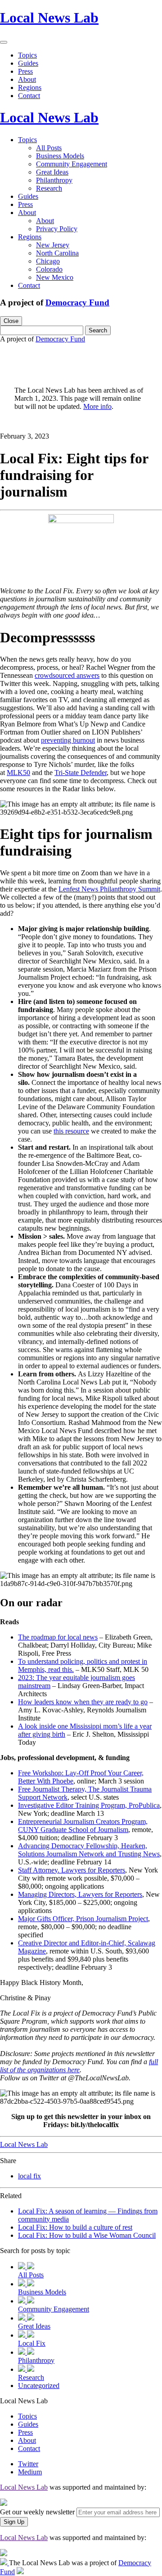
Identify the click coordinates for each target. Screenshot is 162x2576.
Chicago (48, 261)
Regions (30, 87)
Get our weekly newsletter (37, 2512)
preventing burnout (68, 740)
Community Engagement (72, 164)
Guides (28, 63)
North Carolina (57, 253)
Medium (30, 2472)
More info (97, 406)
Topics (27, 55)
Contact (29, 96)
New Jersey (53, 245)
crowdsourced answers (67, 675)
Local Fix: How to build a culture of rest (75, 2227)
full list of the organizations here (79, 2066)
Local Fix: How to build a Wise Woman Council (87, 2235)
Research (49, 188)
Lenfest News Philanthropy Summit (109, 889)
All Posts (49, 148)
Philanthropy (54, 180)
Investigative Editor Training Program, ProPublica (89, 1805)
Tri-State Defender (81, 773)
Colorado (49, 269)
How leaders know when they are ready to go (83, 1702)
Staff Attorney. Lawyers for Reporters (72, 1870)
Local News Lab (49, 18)
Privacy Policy (57, 229)
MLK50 (18, 773)
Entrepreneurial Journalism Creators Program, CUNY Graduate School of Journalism (83, 1826)
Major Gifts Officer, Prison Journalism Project (83, 1919)
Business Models (60, 156)
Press (25, 71)
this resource (71, 1131)
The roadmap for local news (58, 1637)
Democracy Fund (77, 302)
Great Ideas (52, 172)
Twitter (28, 2464)
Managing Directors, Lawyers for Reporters (80, 1894)
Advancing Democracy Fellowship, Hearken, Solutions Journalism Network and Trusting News (89, 1850)
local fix (29, 2176)
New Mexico (55, 277)
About (27, 79)
